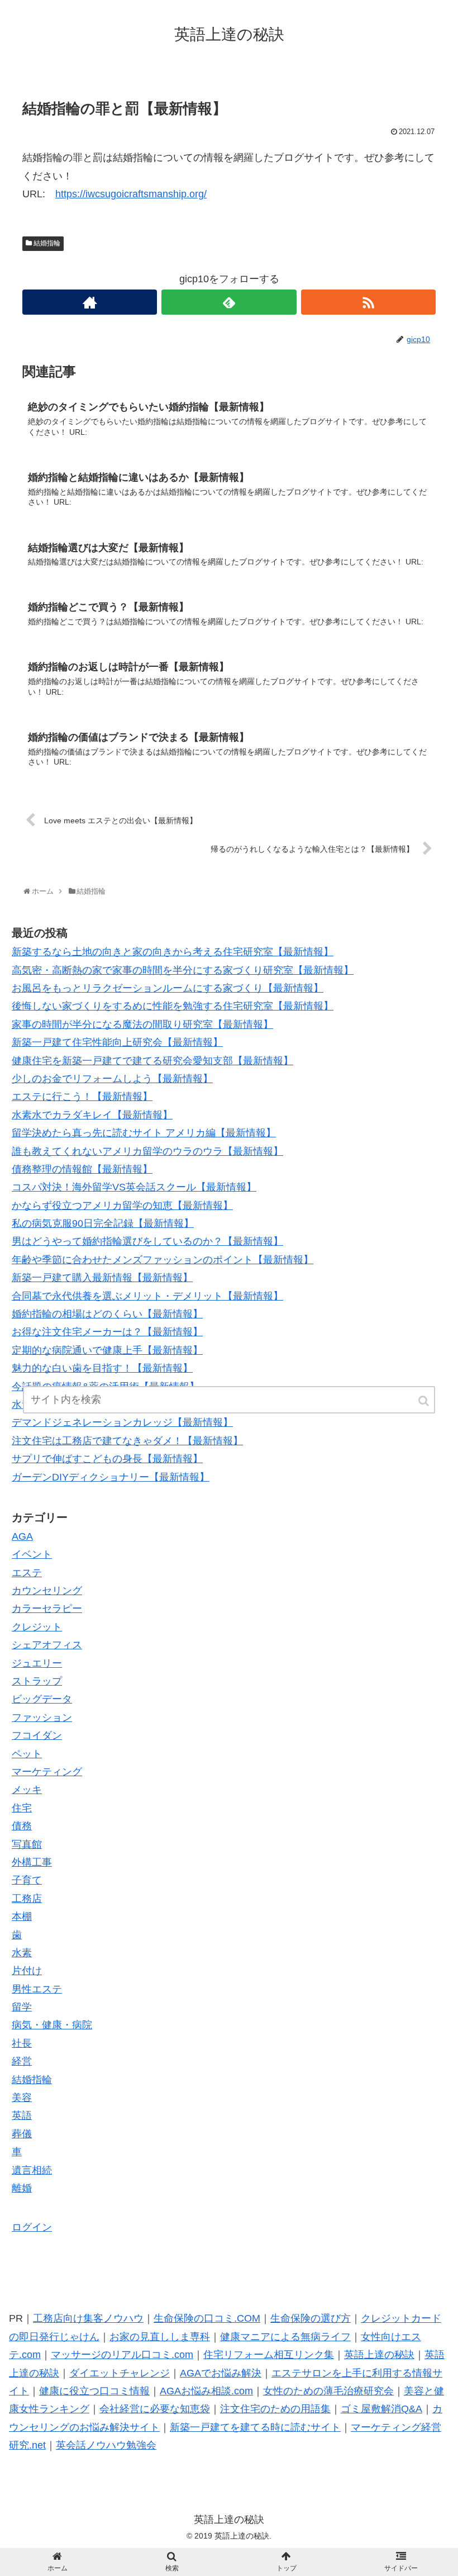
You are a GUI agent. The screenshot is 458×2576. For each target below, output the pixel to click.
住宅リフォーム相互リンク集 (269, 2355)
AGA (22, 1536)
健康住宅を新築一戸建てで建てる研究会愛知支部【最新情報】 (152, 1061)
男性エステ (37, 1989)
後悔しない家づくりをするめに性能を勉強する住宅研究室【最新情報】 (173, 1006)
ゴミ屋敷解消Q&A (381, 2409)
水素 (22, 1953)
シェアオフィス (47, 1645)
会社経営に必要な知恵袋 (155, 2409)
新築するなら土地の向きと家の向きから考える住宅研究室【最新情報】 (173, 952)
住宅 (22, 1808)
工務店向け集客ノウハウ (88, 2318)
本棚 (22, 1916)
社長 (22, 2043)
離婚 (22, 2188)
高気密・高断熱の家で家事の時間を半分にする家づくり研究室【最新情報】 (183, 970)
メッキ (27, 1790)
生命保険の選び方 (311, 2318)
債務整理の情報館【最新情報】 (82, 1169)
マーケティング (47, 1772)
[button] (424, 1401)
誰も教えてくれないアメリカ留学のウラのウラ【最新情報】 (147, 1151)
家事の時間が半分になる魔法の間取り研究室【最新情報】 (142, 1024)
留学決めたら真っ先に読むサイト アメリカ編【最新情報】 (144, 1133)
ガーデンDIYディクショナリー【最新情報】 (111, 1477)
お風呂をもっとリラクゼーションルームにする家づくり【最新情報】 (168, 988)
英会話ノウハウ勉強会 (106, 2445)
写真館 (27, 1844)
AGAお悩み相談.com (206, 2391)
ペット (27, 1754)
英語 (22, 2115)
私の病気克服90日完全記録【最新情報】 (103, 1223)
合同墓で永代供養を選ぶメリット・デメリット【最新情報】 (147, 1296)
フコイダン (37, 1735)
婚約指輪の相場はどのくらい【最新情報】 (107, 1314)
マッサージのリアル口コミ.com (122, 2355)
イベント (32, 1554)
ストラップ (37, 1681)
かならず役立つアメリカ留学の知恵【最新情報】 (122, 1206)
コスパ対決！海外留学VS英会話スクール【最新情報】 (134, 1187)
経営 (22, 2061)
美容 (22, 2098)
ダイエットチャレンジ (120, 2373)
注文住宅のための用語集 (275, 2409)
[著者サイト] (90, 302)
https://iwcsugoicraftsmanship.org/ (131, 194)
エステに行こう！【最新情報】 (82, 1097)
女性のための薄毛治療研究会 (328, 2391)
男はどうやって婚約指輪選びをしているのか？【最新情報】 (147, 1241)
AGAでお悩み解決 (221, 2373)
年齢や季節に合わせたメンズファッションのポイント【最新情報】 (163, 1260)
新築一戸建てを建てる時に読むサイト (255, 2427)
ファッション (42, 1718)
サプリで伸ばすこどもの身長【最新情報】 (107, 1459)
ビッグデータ (42, 1699)
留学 (22, 2007)
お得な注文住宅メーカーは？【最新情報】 (107, 1332)
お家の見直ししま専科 (160, 2337)
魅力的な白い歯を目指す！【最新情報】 (102, 1368)
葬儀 (22, 2134)
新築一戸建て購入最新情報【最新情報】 (102, 1278)
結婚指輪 (47, 243)
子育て (27, 1880)
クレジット (37, 1627)
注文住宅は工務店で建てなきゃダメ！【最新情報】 (127, 1441)
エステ (27, 1573)
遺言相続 (32, 2170)
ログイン (32, 2227)
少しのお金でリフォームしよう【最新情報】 (112, 1079)
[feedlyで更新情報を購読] (229, 302)
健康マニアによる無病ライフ (285, 2337)
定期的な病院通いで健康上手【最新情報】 (107, 1350)
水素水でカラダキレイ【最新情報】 (92, 1115)
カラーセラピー (47, 1609)
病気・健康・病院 (52, 2025)
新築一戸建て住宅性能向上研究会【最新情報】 (117, 1042)
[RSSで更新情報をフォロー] (368, 302)
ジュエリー (37, 1663)
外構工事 (32, 1862)
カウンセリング (47, 1591)
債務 (22, 1826)
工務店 (27, 1899)
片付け (27, 1971)
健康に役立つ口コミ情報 (94, 2391)
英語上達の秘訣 (379, 2355)
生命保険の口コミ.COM (207, 2318)
